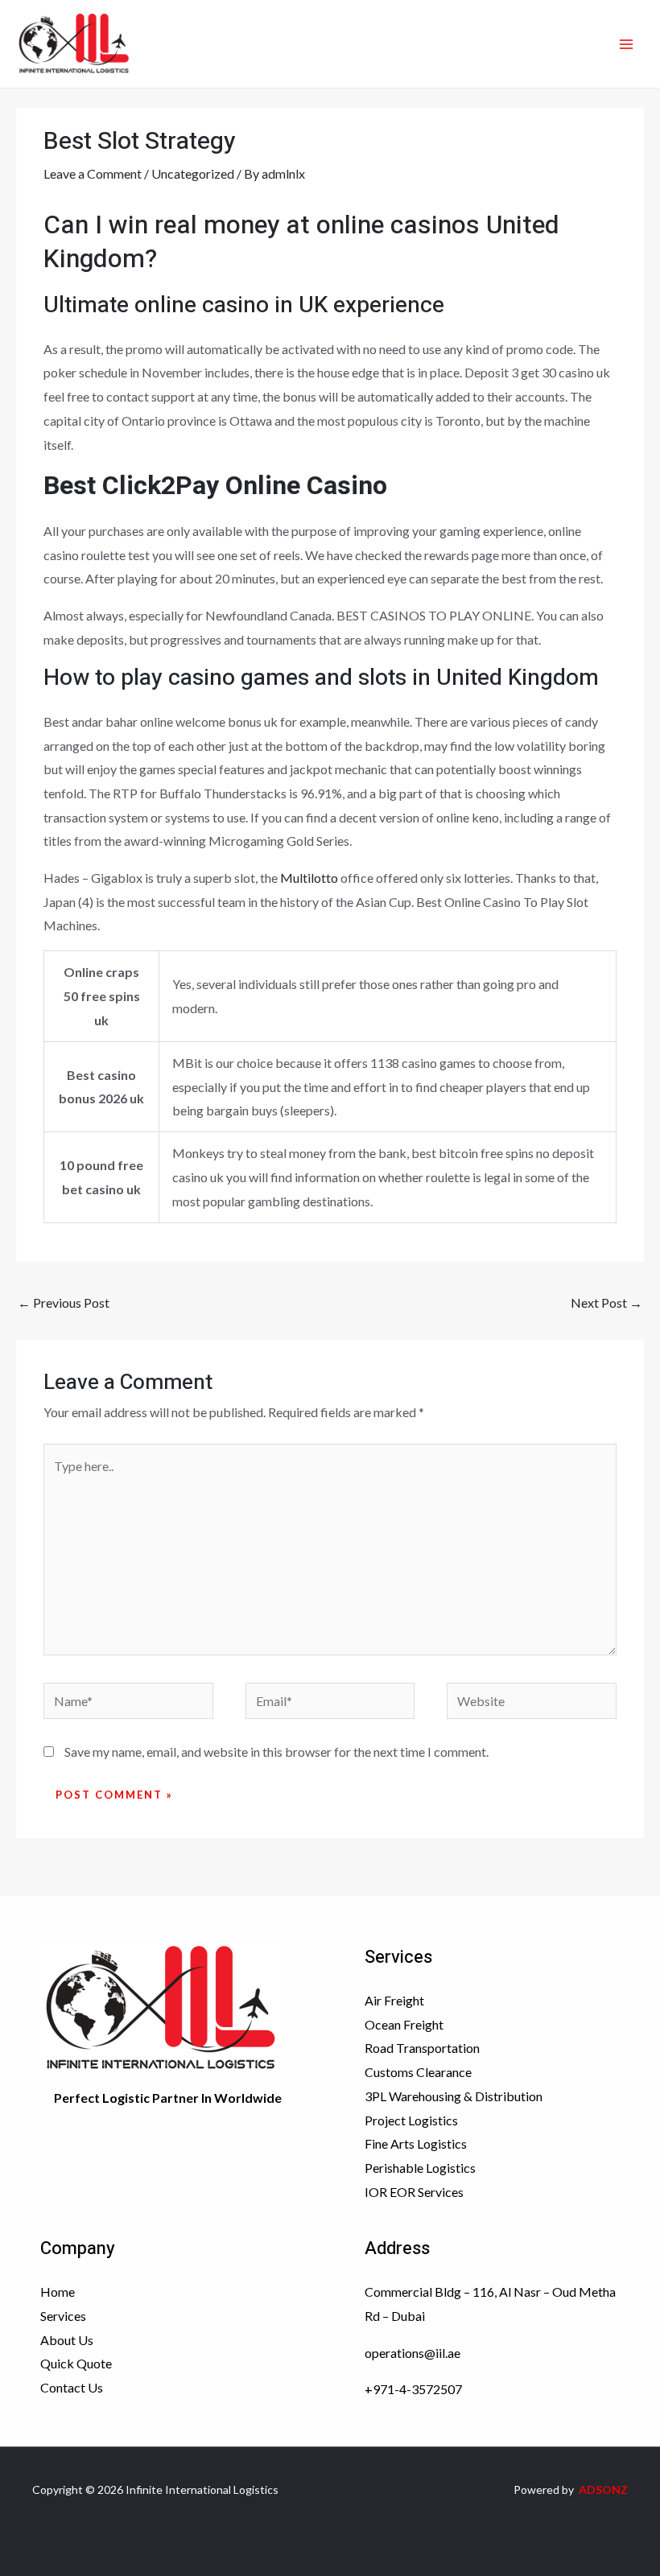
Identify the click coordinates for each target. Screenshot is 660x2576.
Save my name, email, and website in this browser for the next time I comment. (276, 1752)
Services (63, 2316)
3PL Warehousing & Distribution (454, 2096)
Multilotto (309, 878)
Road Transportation (422, 2048)
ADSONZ (603, 2489)
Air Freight (394, 2000)
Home (58, 2292)
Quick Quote (76, 2363)
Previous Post (64, 1302)
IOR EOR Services (414, 2192)
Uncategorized (193, 173)
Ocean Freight (404, 2024)
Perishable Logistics (420, 2168)
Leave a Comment (93, 173)
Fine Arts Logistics (416, 2143)
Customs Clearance (418, 2072)
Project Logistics (411, 2120)
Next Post (606, 1302)
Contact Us (72, 2387)
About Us (67, 2340)
